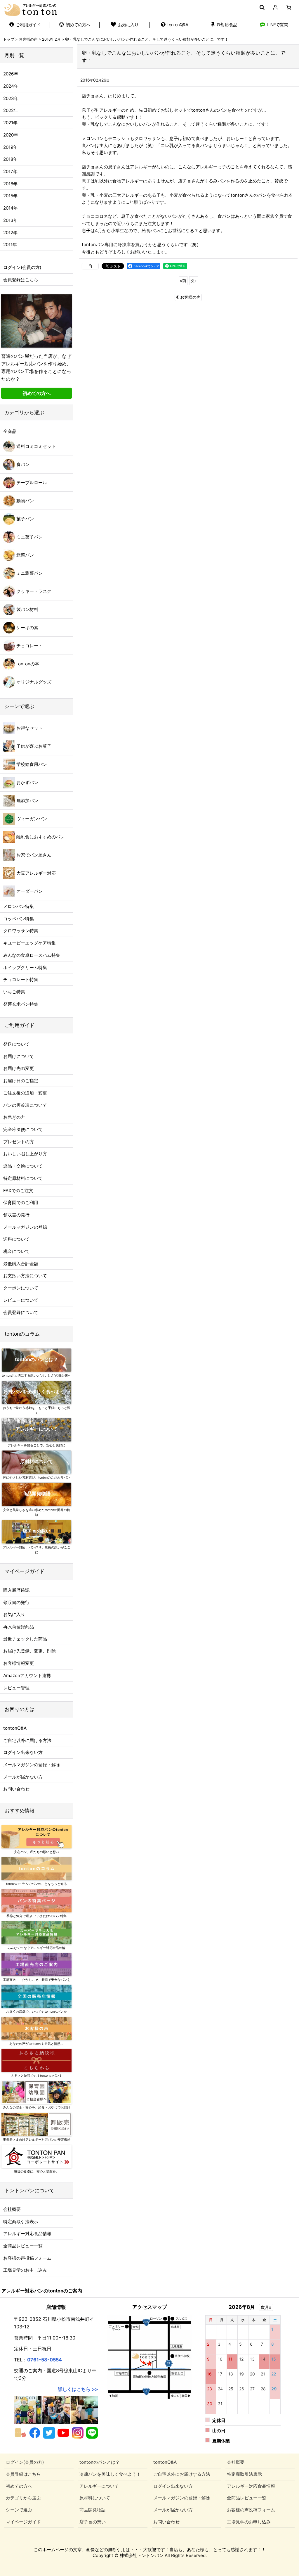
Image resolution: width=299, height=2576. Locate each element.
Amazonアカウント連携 (27, 1675)
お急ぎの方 (14, 1117)
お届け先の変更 (19, 1068)
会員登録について (21, 1312)
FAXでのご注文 (18, 1191)
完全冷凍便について (23, 1129)
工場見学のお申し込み (25, 2270)
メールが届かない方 (23, 1777)
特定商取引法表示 (21, 2222)
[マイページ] (275, 7)
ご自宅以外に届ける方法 (27, 1740)
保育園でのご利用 (21, 1202)
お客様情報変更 (19, 1663)
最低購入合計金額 (21, 1264)
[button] (262, 7)
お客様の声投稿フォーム (27, 2258)
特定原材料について (23, 1178)
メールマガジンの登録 (25, 1227)
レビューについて (21, 1300)
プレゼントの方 (19, 1142)
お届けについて (19, 1056)
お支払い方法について (25, 1276)
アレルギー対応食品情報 (27, 2234)
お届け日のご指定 (21, 1081)
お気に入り (14, 1614)
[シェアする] (90, 266)
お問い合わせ (16, 1789)
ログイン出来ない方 (23, 1752)
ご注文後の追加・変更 (25, 1093)
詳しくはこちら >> (78, 2389)
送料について (16, 1239)
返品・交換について (23, 1166)
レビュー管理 (16, 1688)
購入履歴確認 (16, 1590)
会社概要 (12, 2209)
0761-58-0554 (45, 2360)
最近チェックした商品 (25, 1639)
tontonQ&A (15, 1728)
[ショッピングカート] (289, 7)
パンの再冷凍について (25, 1105)
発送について (16, 1044)
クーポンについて (21, 1288)
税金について (16, 1251)
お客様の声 (190, 297)
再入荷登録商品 (19, 1627)
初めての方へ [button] (36, 393)
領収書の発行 (16, 1215)
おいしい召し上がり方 (25, 1154)
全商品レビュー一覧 (23, 2246)
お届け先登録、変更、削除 (29, 1651)
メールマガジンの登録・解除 (32, 1765)
